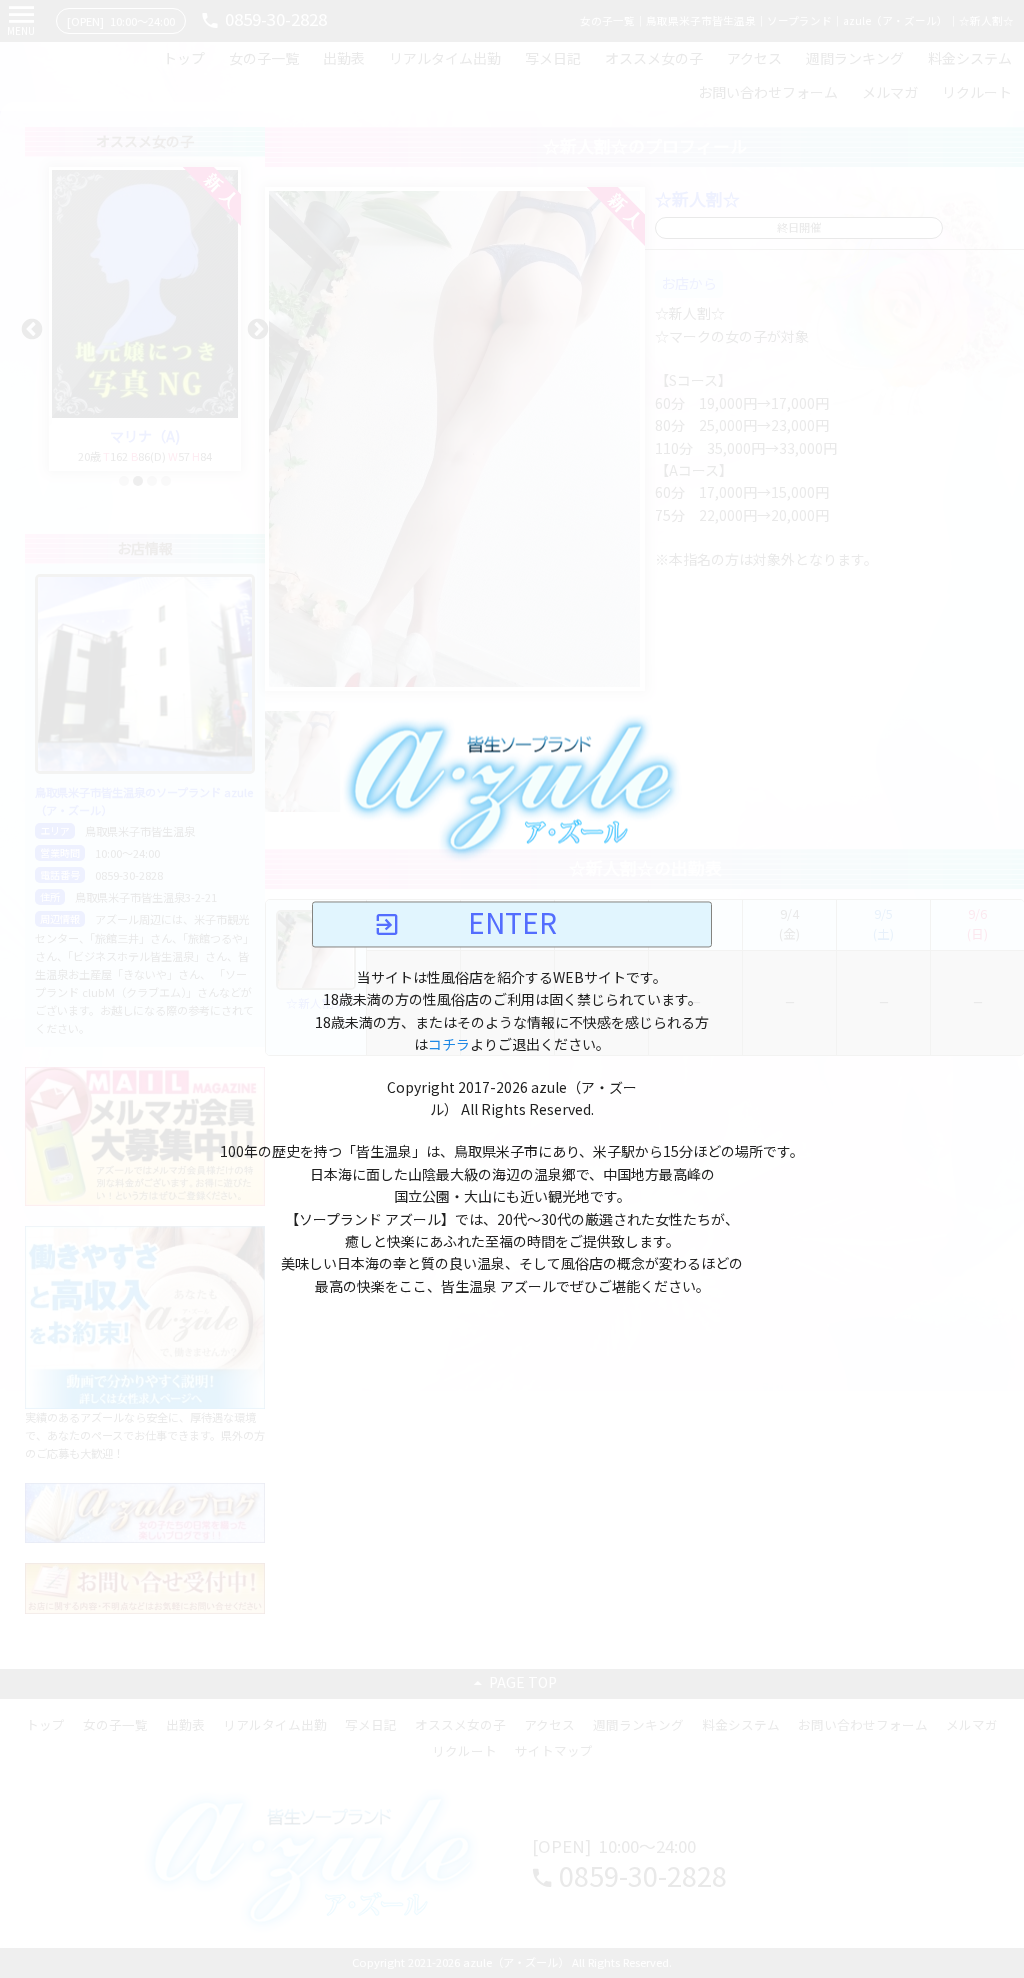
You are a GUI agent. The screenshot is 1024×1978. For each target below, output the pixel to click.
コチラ (449, 1046)
